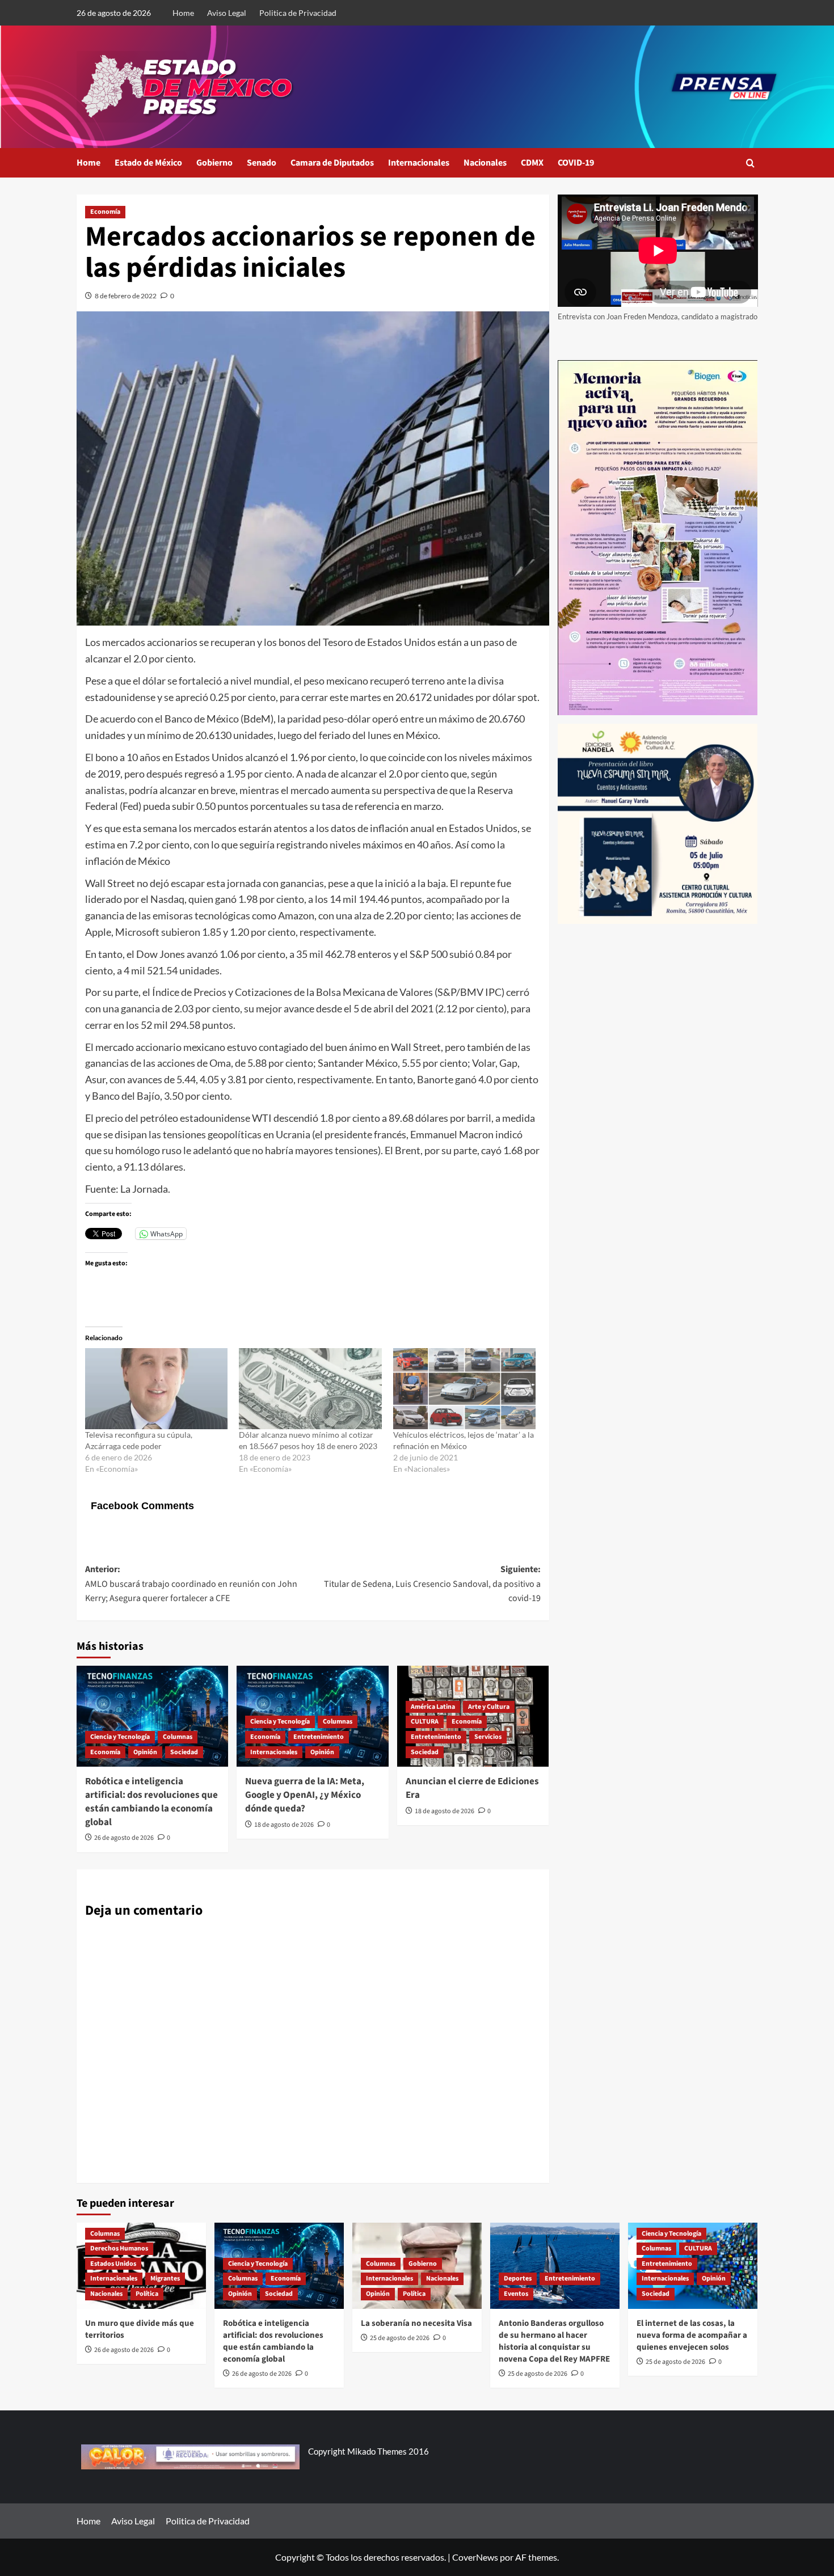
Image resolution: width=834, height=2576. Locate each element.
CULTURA (425, 1722)
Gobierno (214, 163)
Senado (262, 163)
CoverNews (475, 2557)
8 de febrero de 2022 (126, 296)
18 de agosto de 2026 (284, 1825)
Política (147, 2294)
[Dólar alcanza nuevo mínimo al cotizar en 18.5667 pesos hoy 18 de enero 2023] (310, 1389)
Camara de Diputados (332, 163)
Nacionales (485, 163)
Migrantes (165, 2279)
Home (183, 13)
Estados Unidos (113, 2264)
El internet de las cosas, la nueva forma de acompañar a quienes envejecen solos (692, 2335)
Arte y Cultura (489, 1707)
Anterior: (191, 1584)
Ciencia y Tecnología (120, 1737)
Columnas (178, 1737)
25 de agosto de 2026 (400, 2338)
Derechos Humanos (119, 2248)
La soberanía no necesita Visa (416, 2323)
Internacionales (419, 163)
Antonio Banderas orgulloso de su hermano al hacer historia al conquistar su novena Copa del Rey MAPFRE (554, 2341)
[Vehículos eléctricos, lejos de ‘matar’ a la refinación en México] (464, 1389)
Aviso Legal (227, 13)
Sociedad (184, 1752)
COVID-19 (576, 163)
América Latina (433, 1707)
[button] (750, 163)
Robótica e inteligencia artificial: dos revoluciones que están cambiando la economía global (151, 1802)
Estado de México (148, 163)
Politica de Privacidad (298, 13)
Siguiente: (432, 1584)
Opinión (145, 1752)
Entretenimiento (319, 1737)
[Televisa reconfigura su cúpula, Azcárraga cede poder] (156, 1389)
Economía (105, 212)
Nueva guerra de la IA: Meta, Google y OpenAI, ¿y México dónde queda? (305, 1795)
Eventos (516, 2294)
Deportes (518, 2279)
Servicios (488, 1737)
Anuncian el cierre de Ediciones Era (472, 1788)
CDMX (532, 163)
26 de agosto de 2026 (124, 1838)
